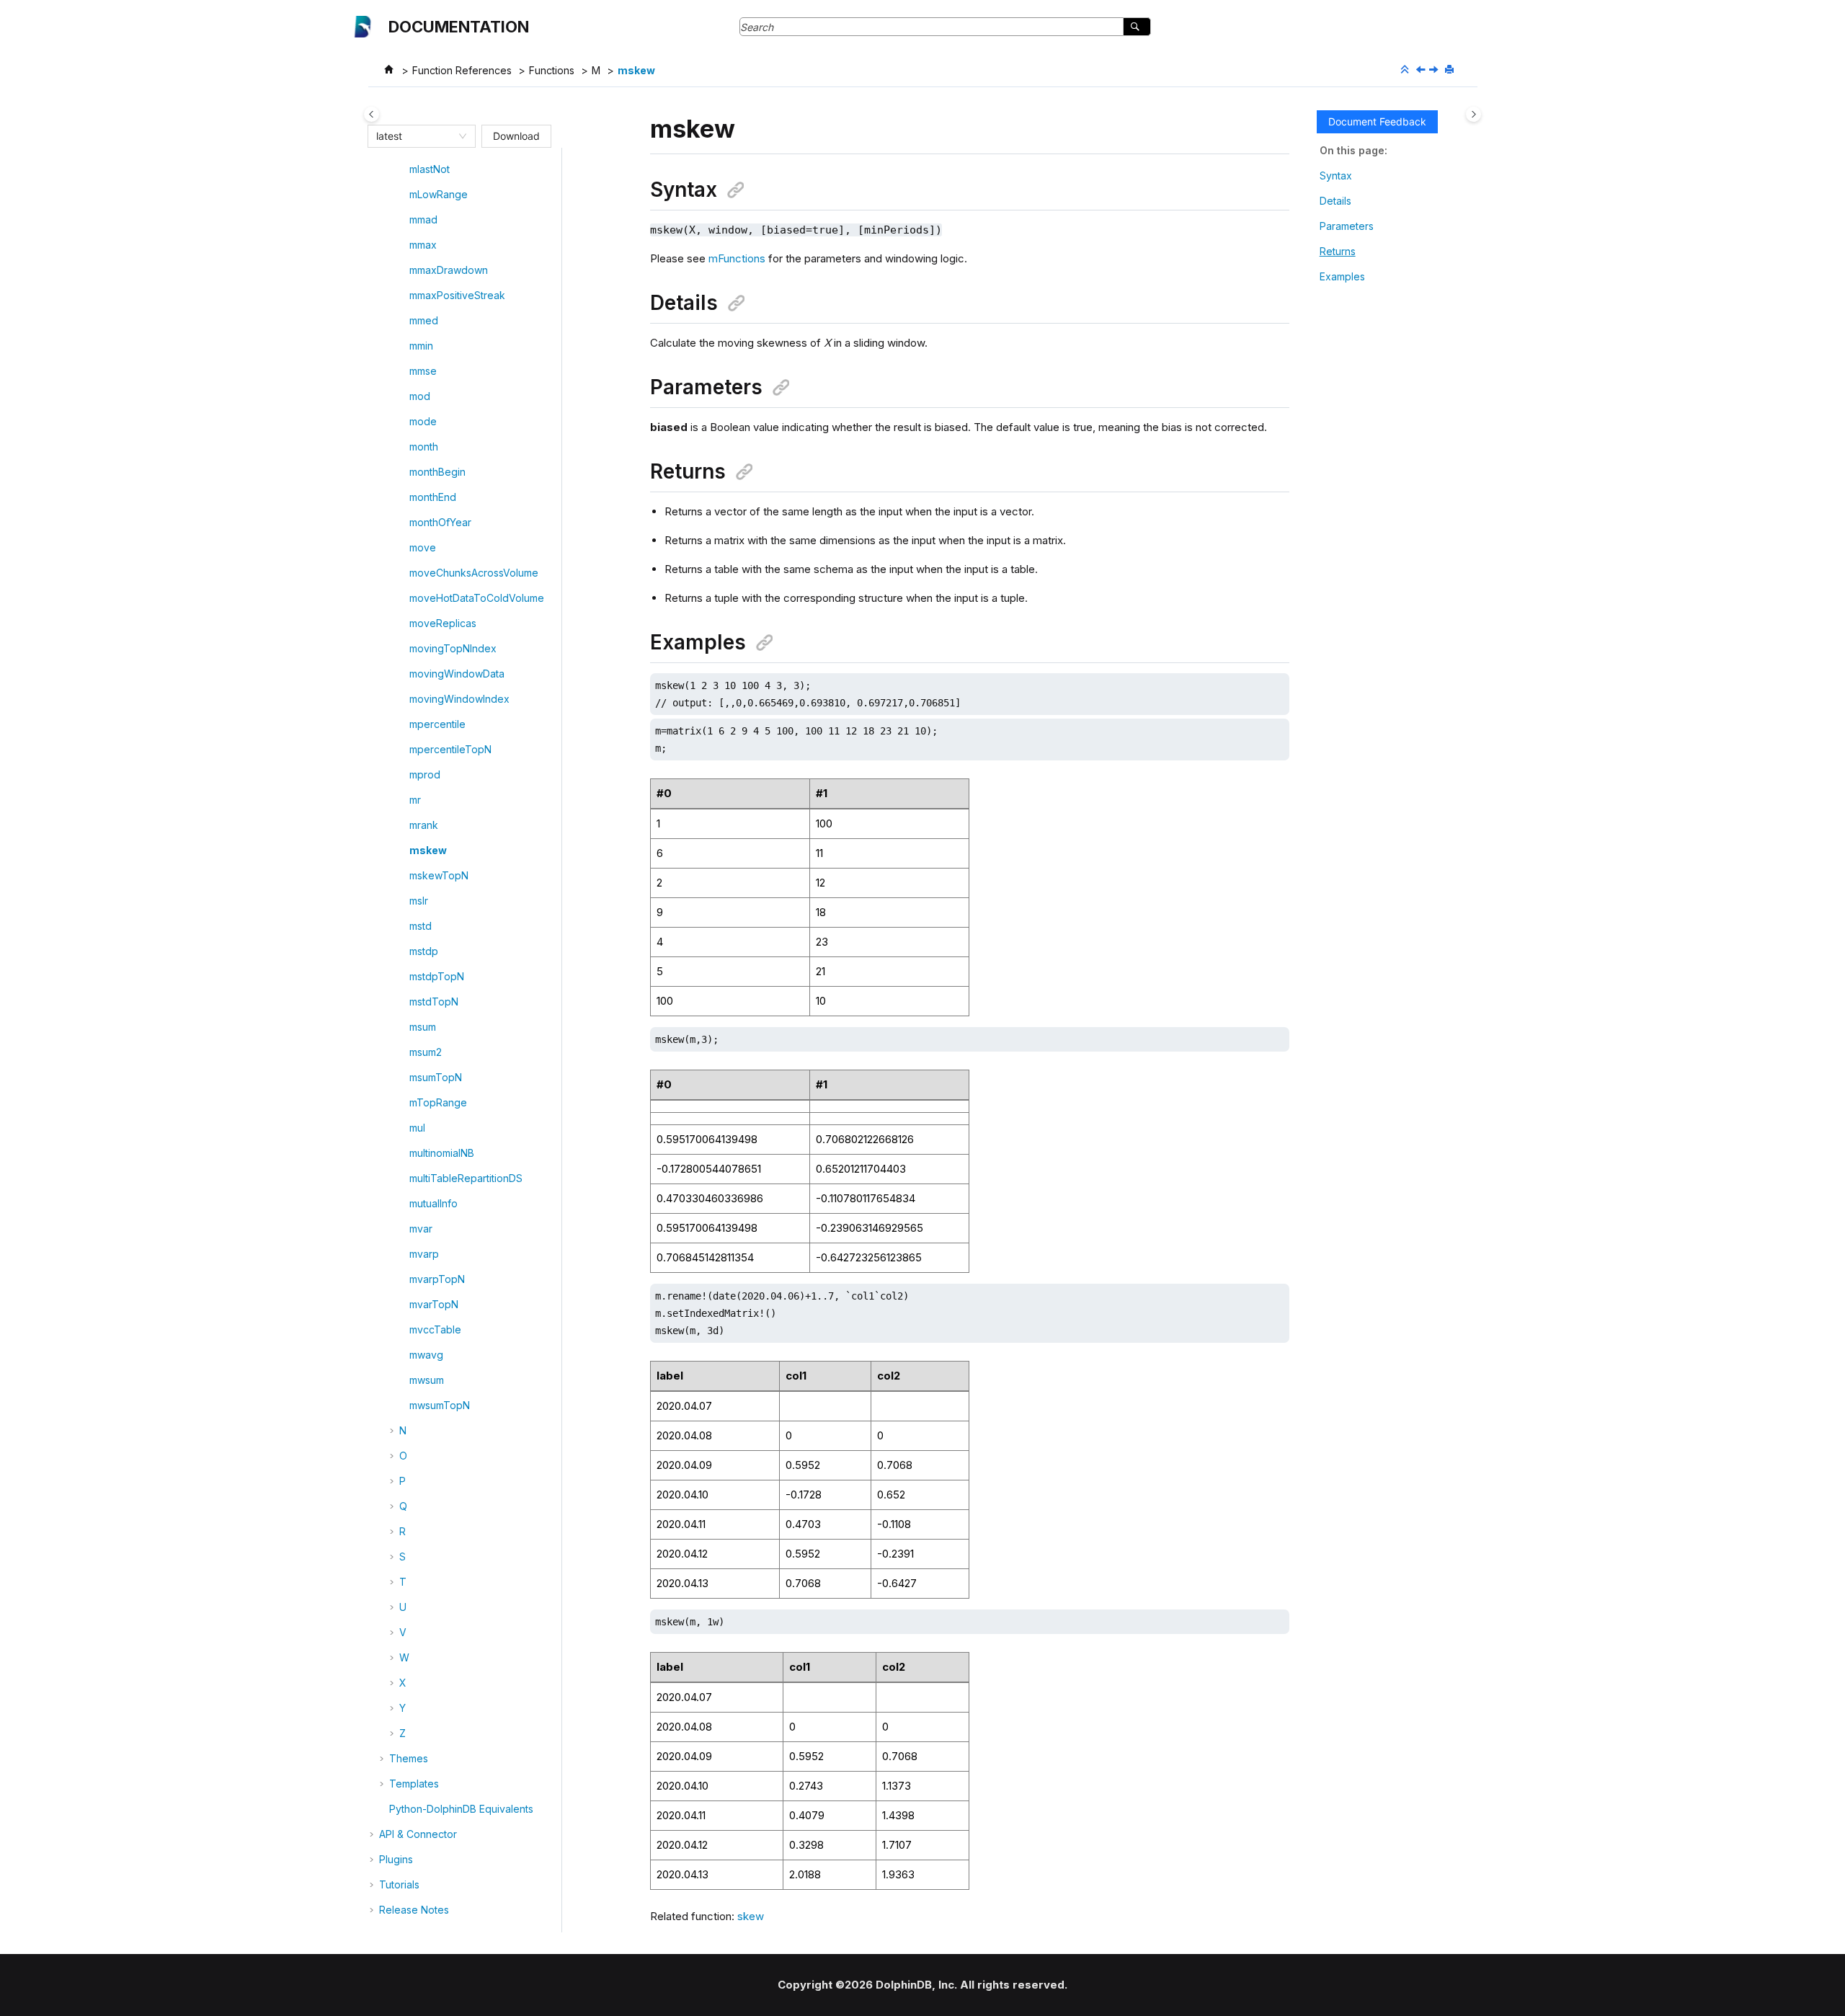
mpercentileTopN (450, 749)
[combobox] (415, 136)
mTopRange (438, 1102)
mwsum (427, 1380)
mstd (421, 926)
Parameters (1347, 226)
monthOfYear (440, 522)
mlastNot (430, 169)
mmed (424, 320)
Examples (1342, 276)
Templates (414, 1784)
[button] (404, 169)
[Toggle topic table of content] (1473, 114)
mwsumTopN (440, 1405)
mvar (421, 1229)
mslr (419, 901)
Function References (462, 70)
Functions (552, 70)
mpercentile (437, 724)
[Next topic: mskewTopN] (1435, 70)
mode (423, 421)
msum (423, 1027)
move (423, 547)
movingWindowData (457, 674)
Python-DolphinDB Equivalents (461, 1809)
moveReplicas (443, 623)
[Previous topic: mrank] (1422, 70)
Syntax (1336, 176)
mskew (636, 70)
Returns (1338, 251)
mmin (421, 346)
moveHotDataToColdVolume (477, 598)
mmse (423, 371)
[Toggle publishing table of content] (372, 114)
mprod (425, 774)
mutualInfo (434, 1203)
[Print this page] (1451, 70)
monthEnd (433, 497)
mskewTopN (439, 875)
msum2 (426, 1052)
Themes (409, 1758)
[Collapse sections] (1406, 70)
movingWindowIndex (459, 699)
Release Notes (414, 1910)
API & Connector (418, 1834)
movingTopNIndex (453, 648)
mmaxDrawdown (449, 270)
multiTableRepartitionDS (466, 1178)
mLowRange (439, 194)
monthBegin (437, 472)
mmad (423, 219)
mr (415, 800)
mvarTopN (434, 1304)
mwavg (426, 1355)
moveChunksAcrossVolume (474, 573)
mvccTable (435, 1329)
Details (1335, 201)
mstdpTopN (437, 976)
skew (751, 1916)
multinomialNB (442, 1153)
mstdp (424, 951)
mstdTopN (434, 1002)
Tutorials (399, 1884)
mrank (424, 825)
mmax (423, 245)
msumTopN (436, 1077)
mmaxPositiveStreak (457, 295)
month (424, 447)
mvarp (424, 1254)
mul (417, 1128)
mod (420, 396)
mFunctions (737, 258)
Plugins (396, 1859)
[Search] (1137, 27)
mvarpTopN (437, 1279)
